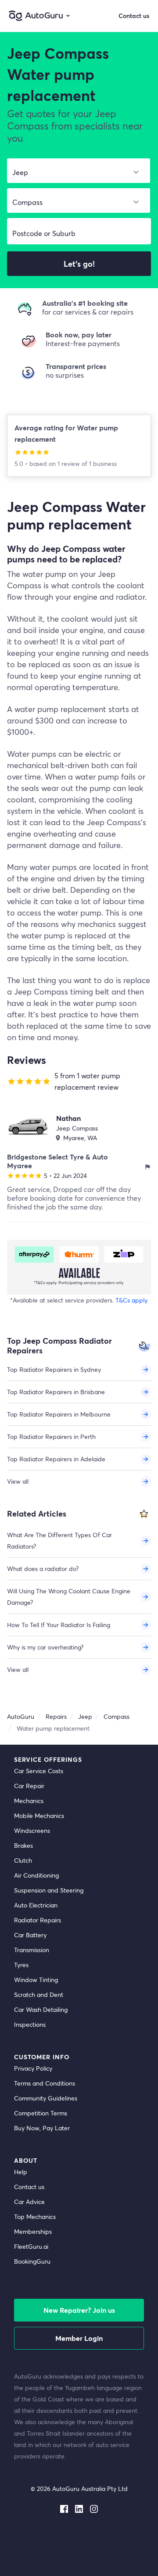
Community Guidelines (46, 2098)
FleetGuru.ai (31, 2246)
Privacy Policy (33, 2068)
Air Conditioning (36, 1875)
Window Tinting (36, 1980)
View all (18, 1481)
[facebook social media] (64, 2507)
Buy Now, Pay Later (42, 2128)
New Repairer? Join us (79, 2310)
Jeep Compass (77, 1128)
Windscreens (32, 1830)
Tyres (21, 1965)
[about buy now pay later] (79, 1267)
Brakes (23, 1845)
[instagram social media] (94, 2507)
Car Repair (29, 1786)
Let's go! (79, 264)
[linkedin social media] (79, 2507)
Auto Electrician (36, 1905)
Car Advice (29, 2202)
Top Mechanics (35, 2216)
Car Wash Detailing (41, 2009)
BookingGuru (32, 2261)
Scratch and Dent (39, 1995)
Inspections (30, 2024)
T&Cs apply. (132, 1300)
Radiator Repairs (38, 1920)
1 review (70, 463)
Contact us (29, 2187)
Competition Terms (41, 2113)
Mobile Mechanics (39, 1816)
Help (21, 2172)
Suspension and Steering (49, 1890)
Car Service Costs (39, 1771)
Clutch (23, 1860)
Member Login (79, 2338)
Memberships (33, 2231)
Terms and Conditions (45, 2083)
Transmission (32, 1950)
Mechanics (29, 1801)
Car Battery (30, 1935)
